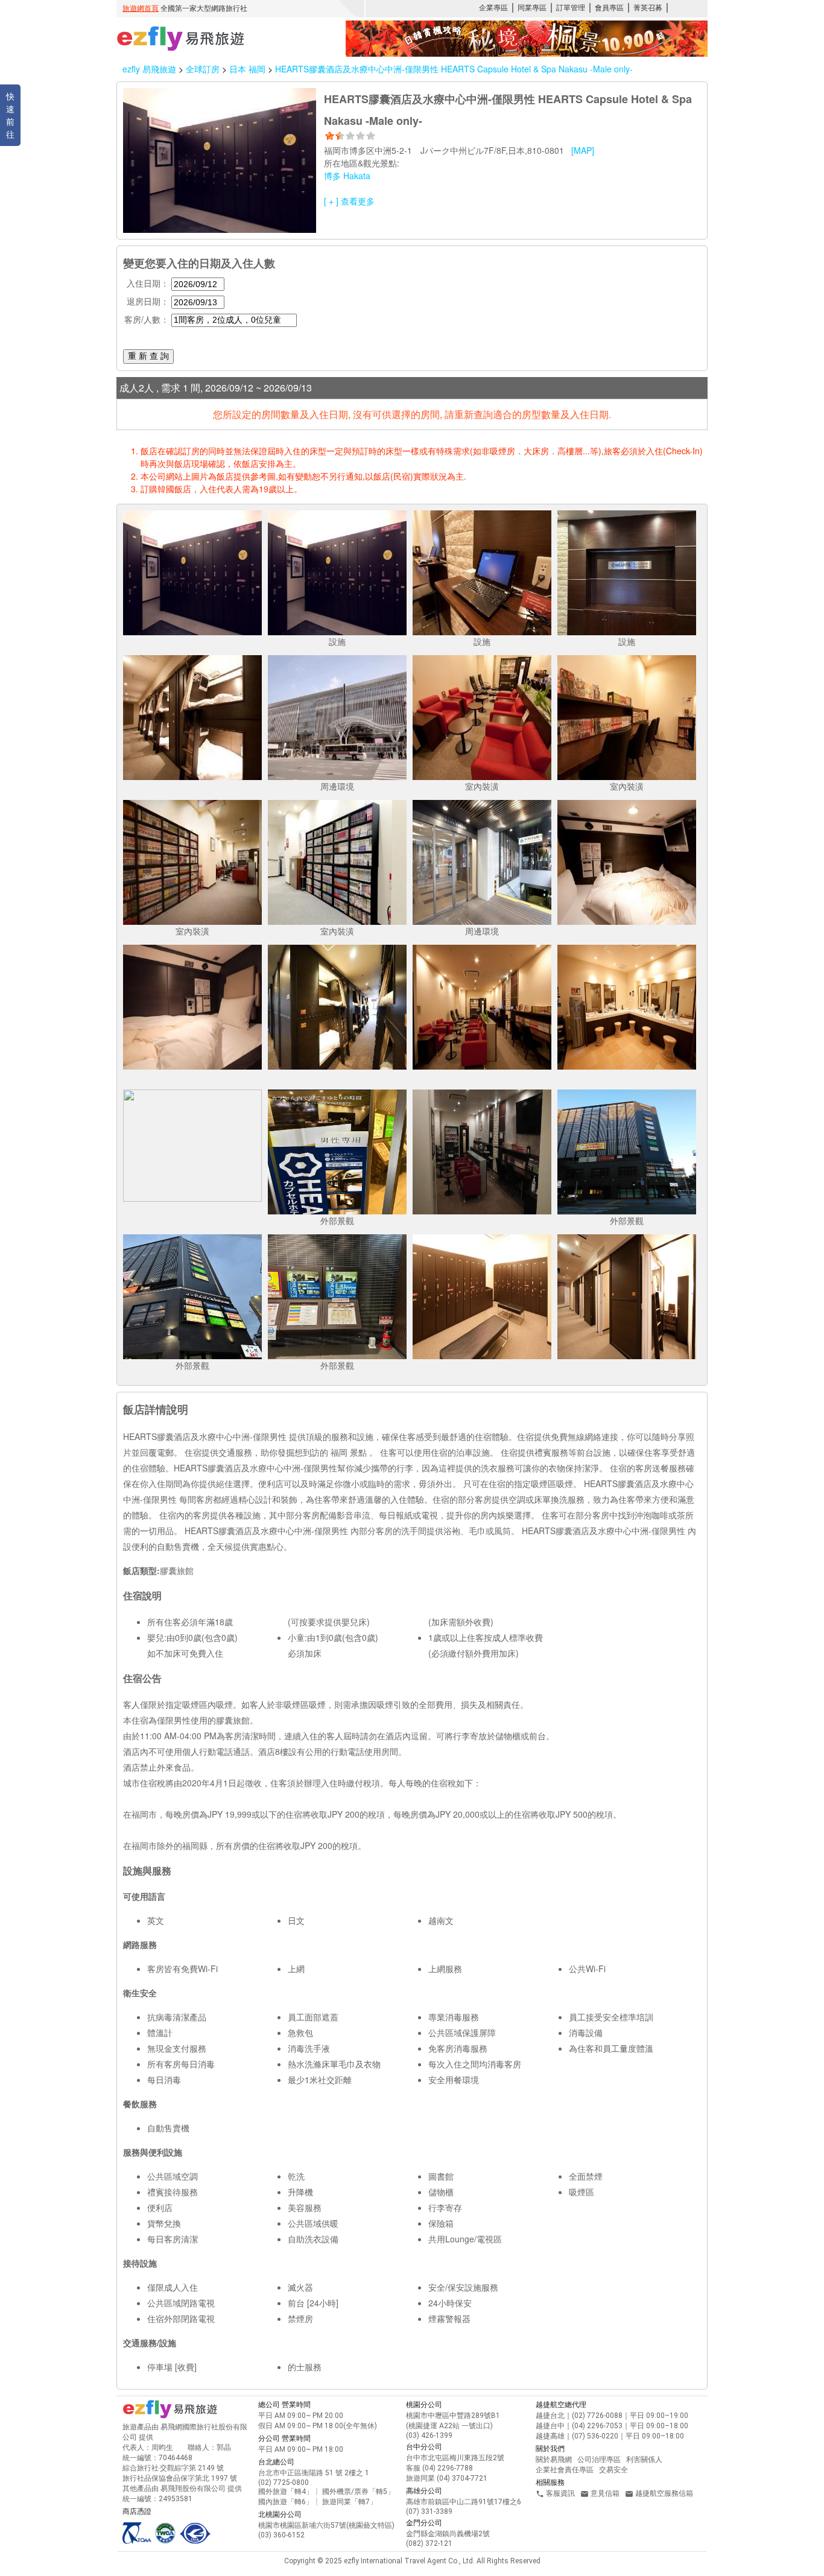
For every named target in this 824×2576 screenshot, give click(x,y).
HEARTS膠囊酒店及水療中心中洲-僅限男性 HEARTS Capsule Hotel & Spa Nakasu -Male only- (454, 69)
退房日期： (148, 301)
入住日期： (148, 283)
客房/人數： (147, 319)
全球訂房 (203, 69)
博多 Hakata (347, 176)
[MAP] (583, 150)
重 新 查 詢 (148, 356)
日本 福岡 (249, 69)
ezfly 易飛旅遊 (149, 69)
